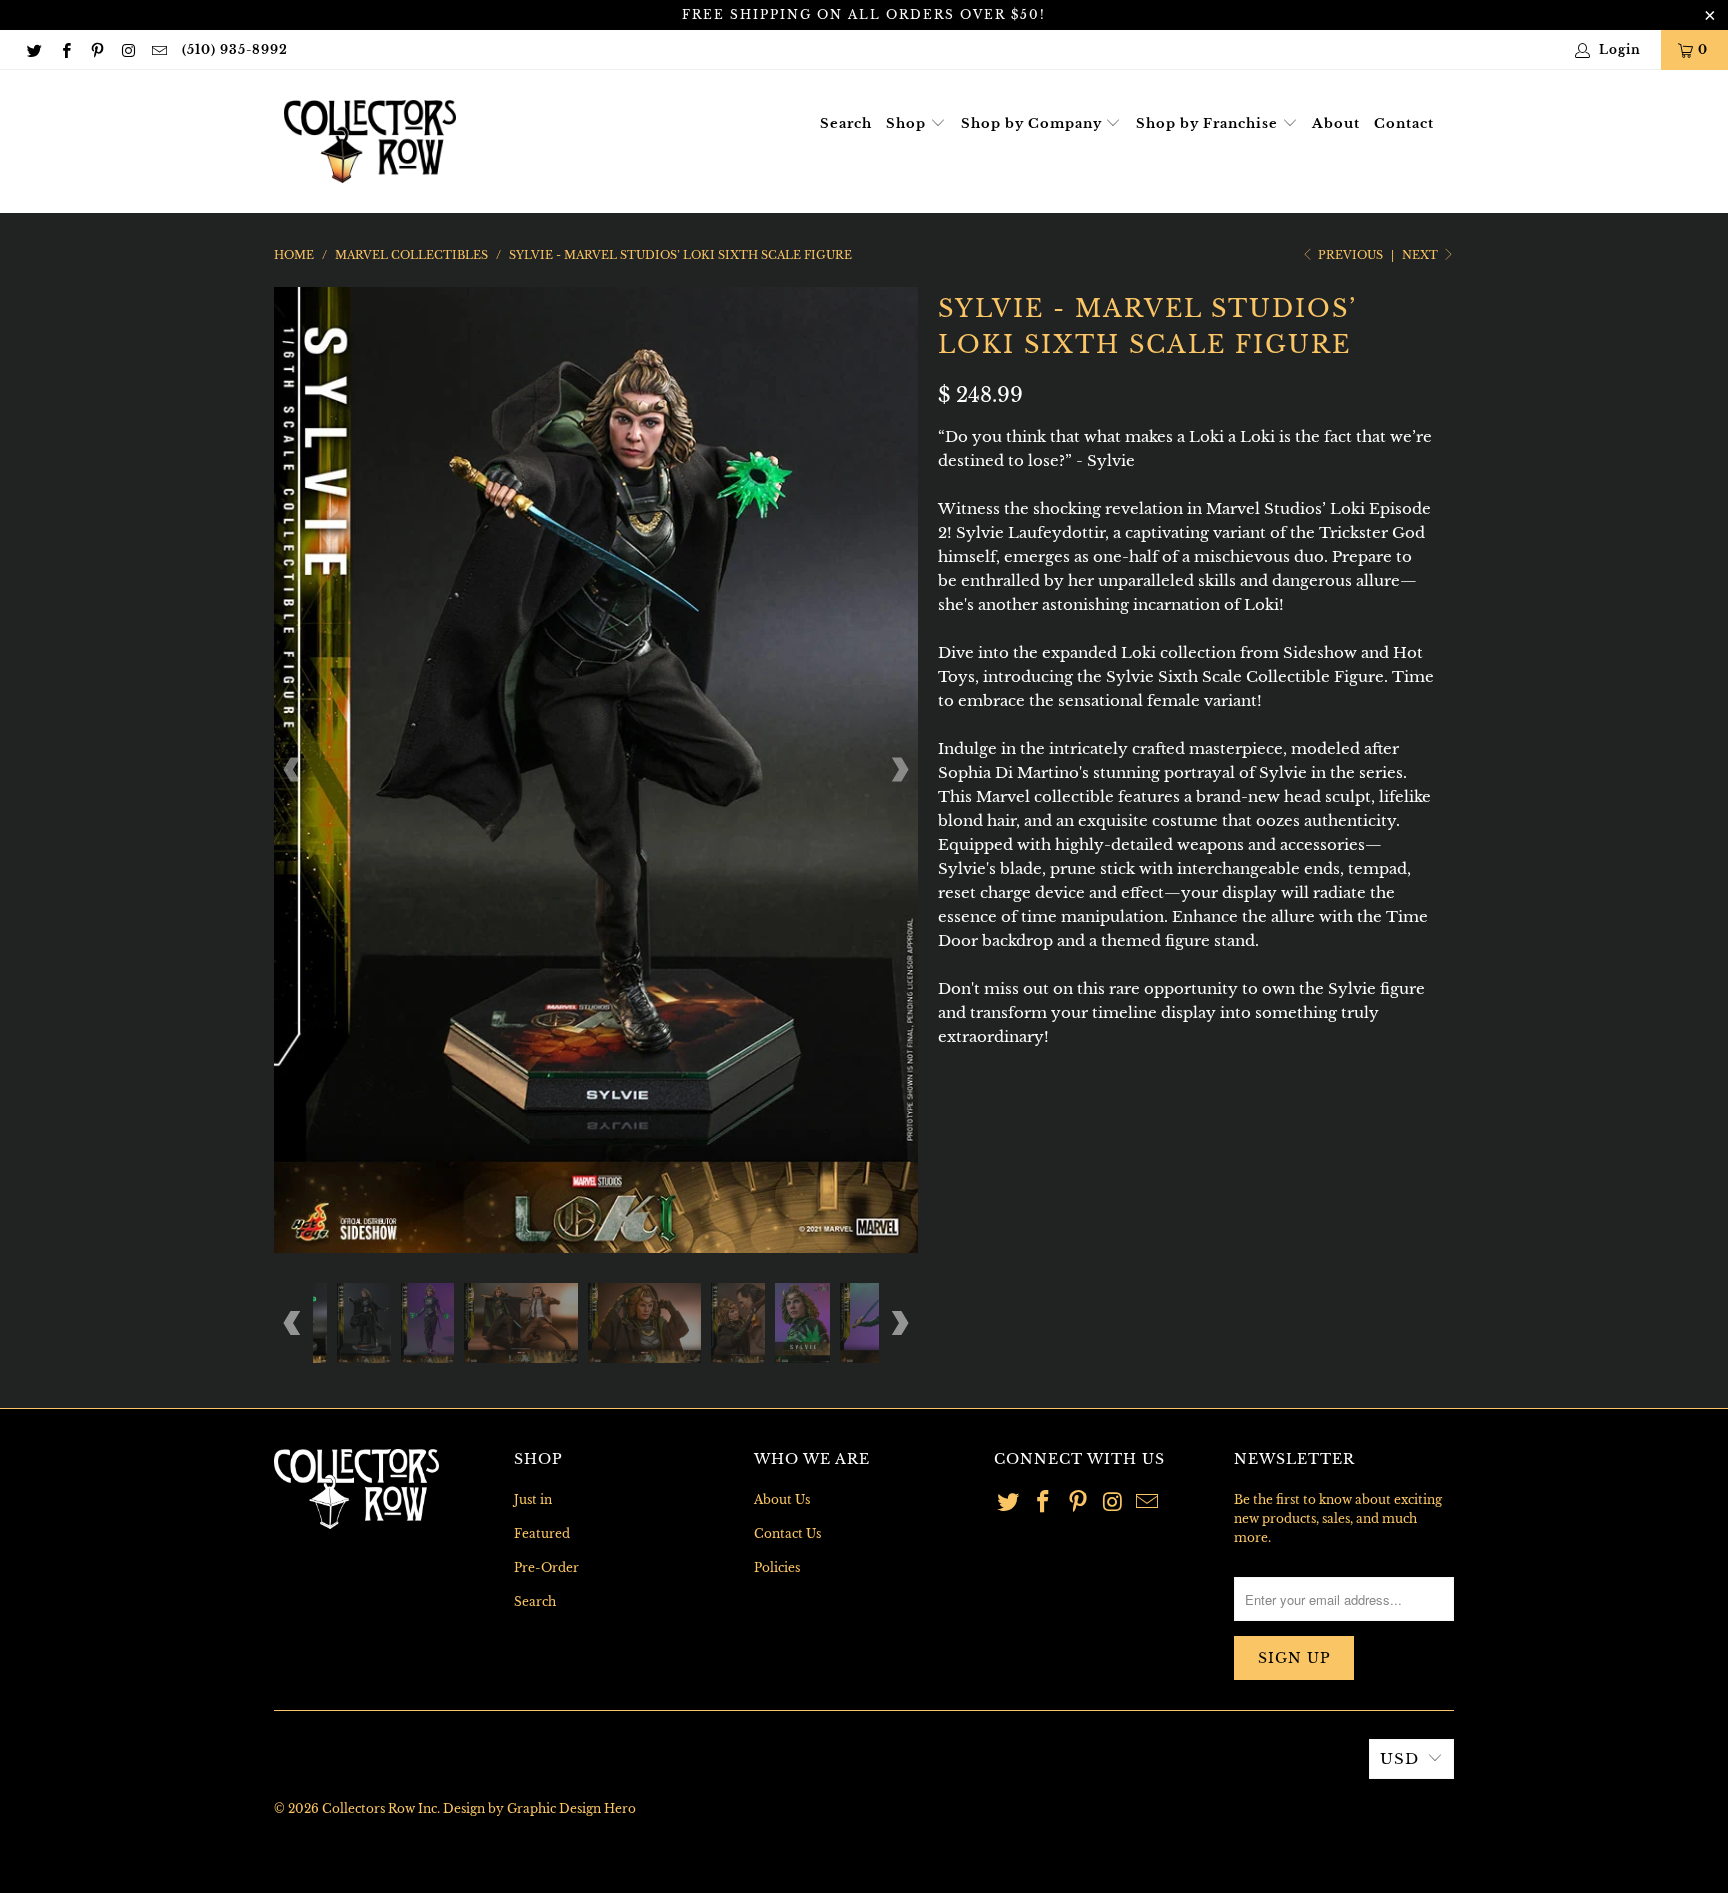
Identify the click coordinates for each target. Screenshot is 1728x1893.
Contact (1404, 123)
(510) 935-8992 (235, 49)
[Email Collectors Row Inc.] (158, 49)
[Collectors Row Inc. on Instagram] (127, 49)
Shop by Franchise (1209, 123)
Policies (777, 1567)
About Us (782, 1499)
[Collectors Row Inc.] (370, 141)
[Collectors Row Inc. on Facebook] (64, 49)
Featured (542, 1533)
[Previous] (293, 769)
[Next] (899, 769)
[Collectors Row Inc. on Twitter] (33, 49)
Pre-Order (546, 1567)
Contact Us (787, 1533)
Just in (533, 1499)
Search (846, 123)
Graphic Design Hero (571, 1808)
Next (1421, 255)
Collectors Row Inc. (381, 1808)
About (1336, 123)
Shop (908, 123)
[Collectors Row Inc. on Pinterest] (96, 49)
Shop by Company (1033, 123)
